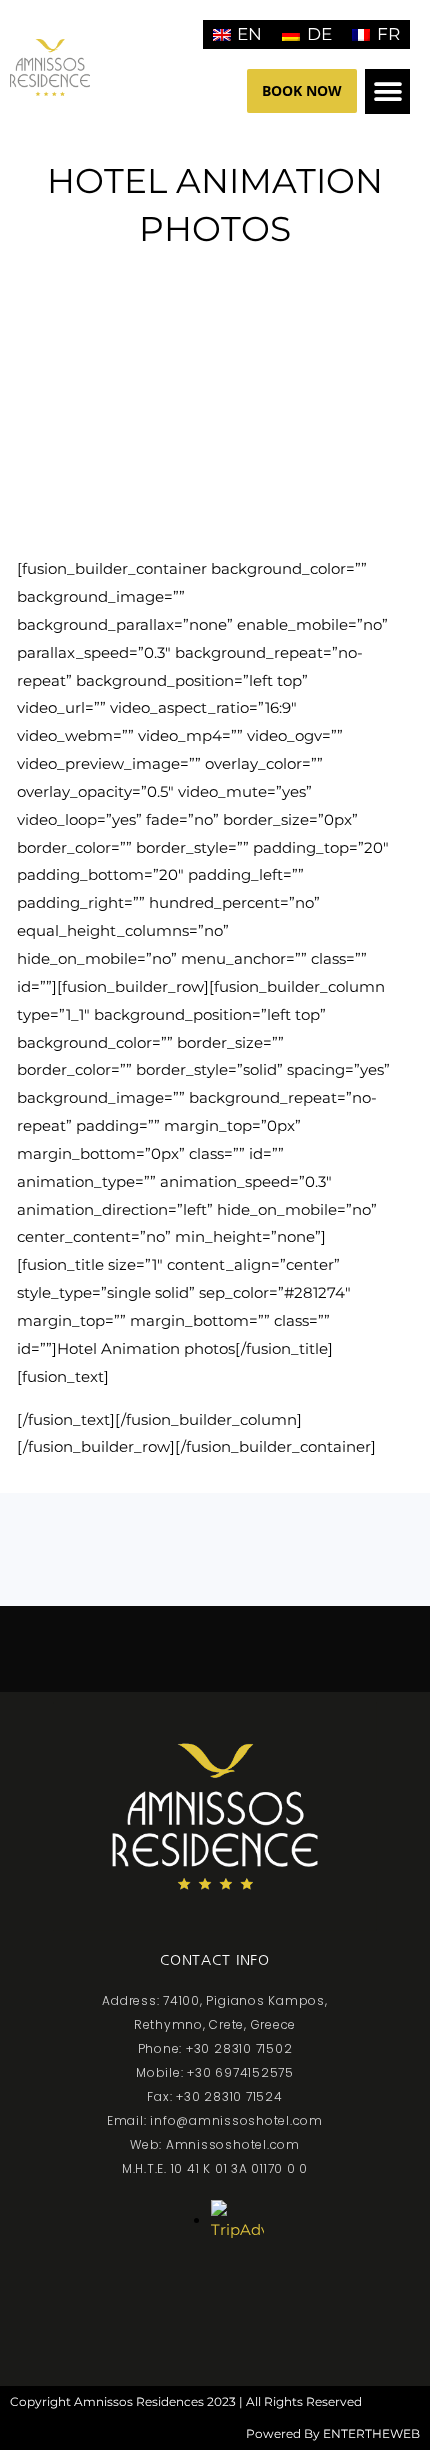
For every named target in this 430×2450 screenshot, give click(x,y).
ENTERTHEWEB (371, 2433)
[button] (387, 91)
